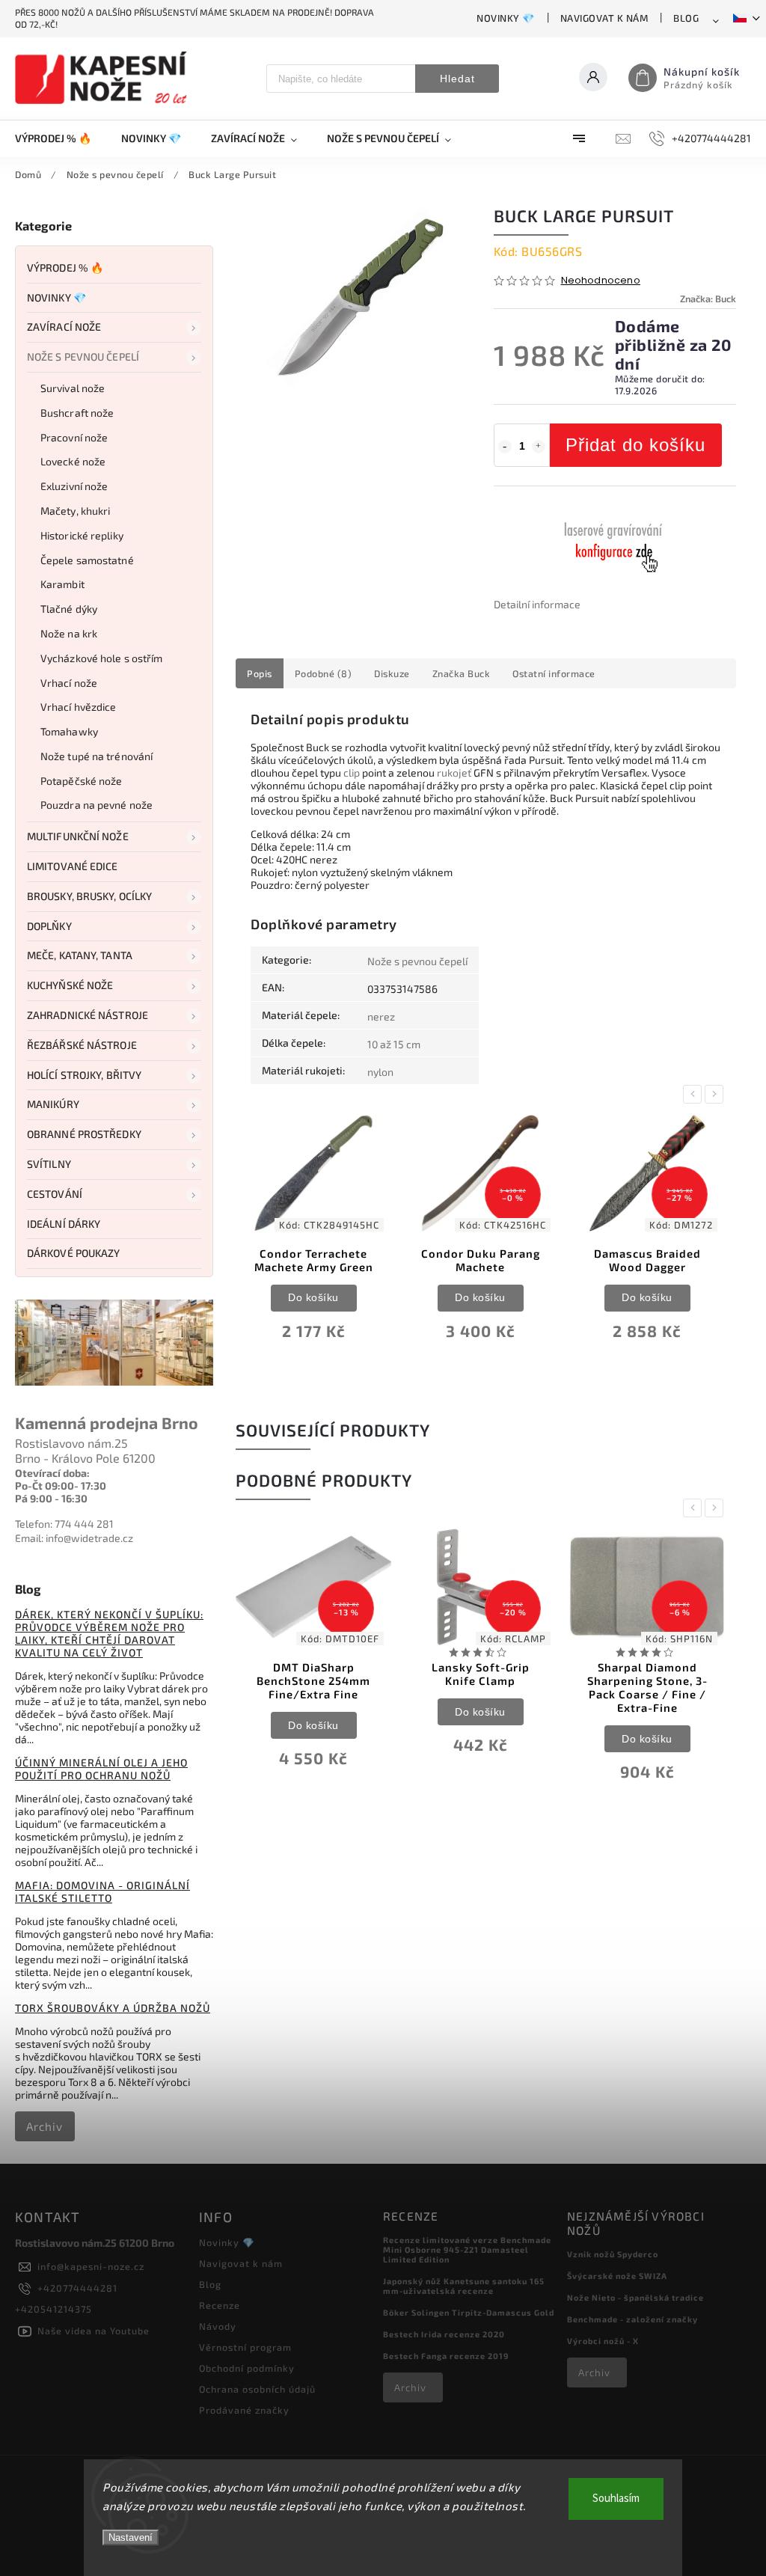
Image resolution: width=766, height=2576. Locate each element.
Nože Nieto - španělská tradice (635, 2297)
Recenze (220, 2305)
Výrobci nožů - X (603, 2341)
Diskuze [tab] (392, 673)
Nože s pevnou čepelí (83, 357)
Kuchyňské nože (70, 985)
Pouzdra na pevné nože (96, 805)
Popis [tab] (260, 673)
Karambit (62, 584)
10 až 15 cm (394, 1044)
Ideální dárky (64, 1224)
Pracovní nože (74, 437)
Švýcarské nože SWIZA (617, 2276)
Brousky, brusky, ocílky (89, 896)
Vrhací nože (69, 683)
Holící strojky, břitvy (84, 1075)
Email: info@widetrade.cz (74, 1538)
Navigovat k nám (604, 18)
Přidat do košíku (635, 445)
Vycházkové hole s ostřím (101, 658)
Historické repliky (82, 535)
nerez (381, 1016)
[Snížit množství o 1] (505, 447)
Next (717, 1094)
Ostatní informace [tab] (554, 673)
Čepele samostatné (87, 560)
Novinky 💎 (506, 18)
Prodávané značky (244, 2410)
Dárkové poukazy (74, 1253)
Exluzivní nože (74, 486)
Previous (695, 1094)
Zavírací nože (64, 327)
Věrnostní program (245, 2347)
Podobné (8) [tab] (324, 673)
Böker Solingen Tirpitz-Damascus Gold (469, 2312)
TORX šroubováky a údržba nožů (113, 2008)
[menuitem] (61, 138)
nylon (380, 1072)
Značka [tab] (462, 673)
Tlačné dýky (69, 609)
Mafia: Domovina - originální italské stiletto (102, 1891)
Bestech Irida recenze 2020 (444, 2334)
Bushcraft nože (77, 413)
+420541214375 (53, 2309)
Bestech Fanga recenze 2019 (446, 2356)
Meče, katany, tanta (80, 955)
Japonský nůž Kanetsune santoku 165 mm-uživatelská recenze (464, 2286)
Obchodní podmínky (247, 2368)
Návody (218, 2326)
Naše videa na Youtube (94, 2331)
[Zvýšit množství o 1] (539, 447)
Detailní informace (537, 604)
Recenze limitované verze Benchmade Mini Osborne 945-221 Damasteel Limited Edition (467, 2249)
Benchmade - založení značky (632, 2319)
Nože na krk (69, 633)
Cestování (55, 1194)
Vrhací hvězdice (79, 707)
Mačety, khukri (75, 511)
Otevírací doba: (52, 1473)
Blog (686, 18)
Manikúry (53, 1104)
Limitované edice (73, 866)
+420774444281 (77, 2288)
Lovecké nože (73, 461)
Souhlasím (616, 2499)
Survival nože (73, 388)
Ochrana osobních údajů (257, 2389)
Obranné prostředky (84, 1134)
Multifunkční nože (78, 836)
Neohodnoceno (601, 281)
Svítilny (49, 1164)
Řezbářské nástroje (82, 1045)
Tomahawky (69, 731)
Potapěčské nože (82, 781)
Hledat (457, 79)
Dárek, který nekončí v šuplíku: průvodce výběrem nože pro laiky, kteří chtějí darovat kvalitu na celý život (109, 1633)
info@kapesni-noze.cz (91, 2266)
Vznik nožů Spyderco (613, 2254)
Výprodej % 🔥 (65, 267)
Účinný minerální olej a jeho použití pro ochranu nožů (101, 1769)
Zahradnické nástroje (88, 1015)
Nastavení (131, 2537)
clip (352, 773)
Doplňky (49, 926)
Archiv (45, 2126)
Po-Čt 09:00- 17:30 (61, 1486)
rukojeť (454, 773)
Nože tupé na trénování (96, 756)
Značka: (708, 299)
